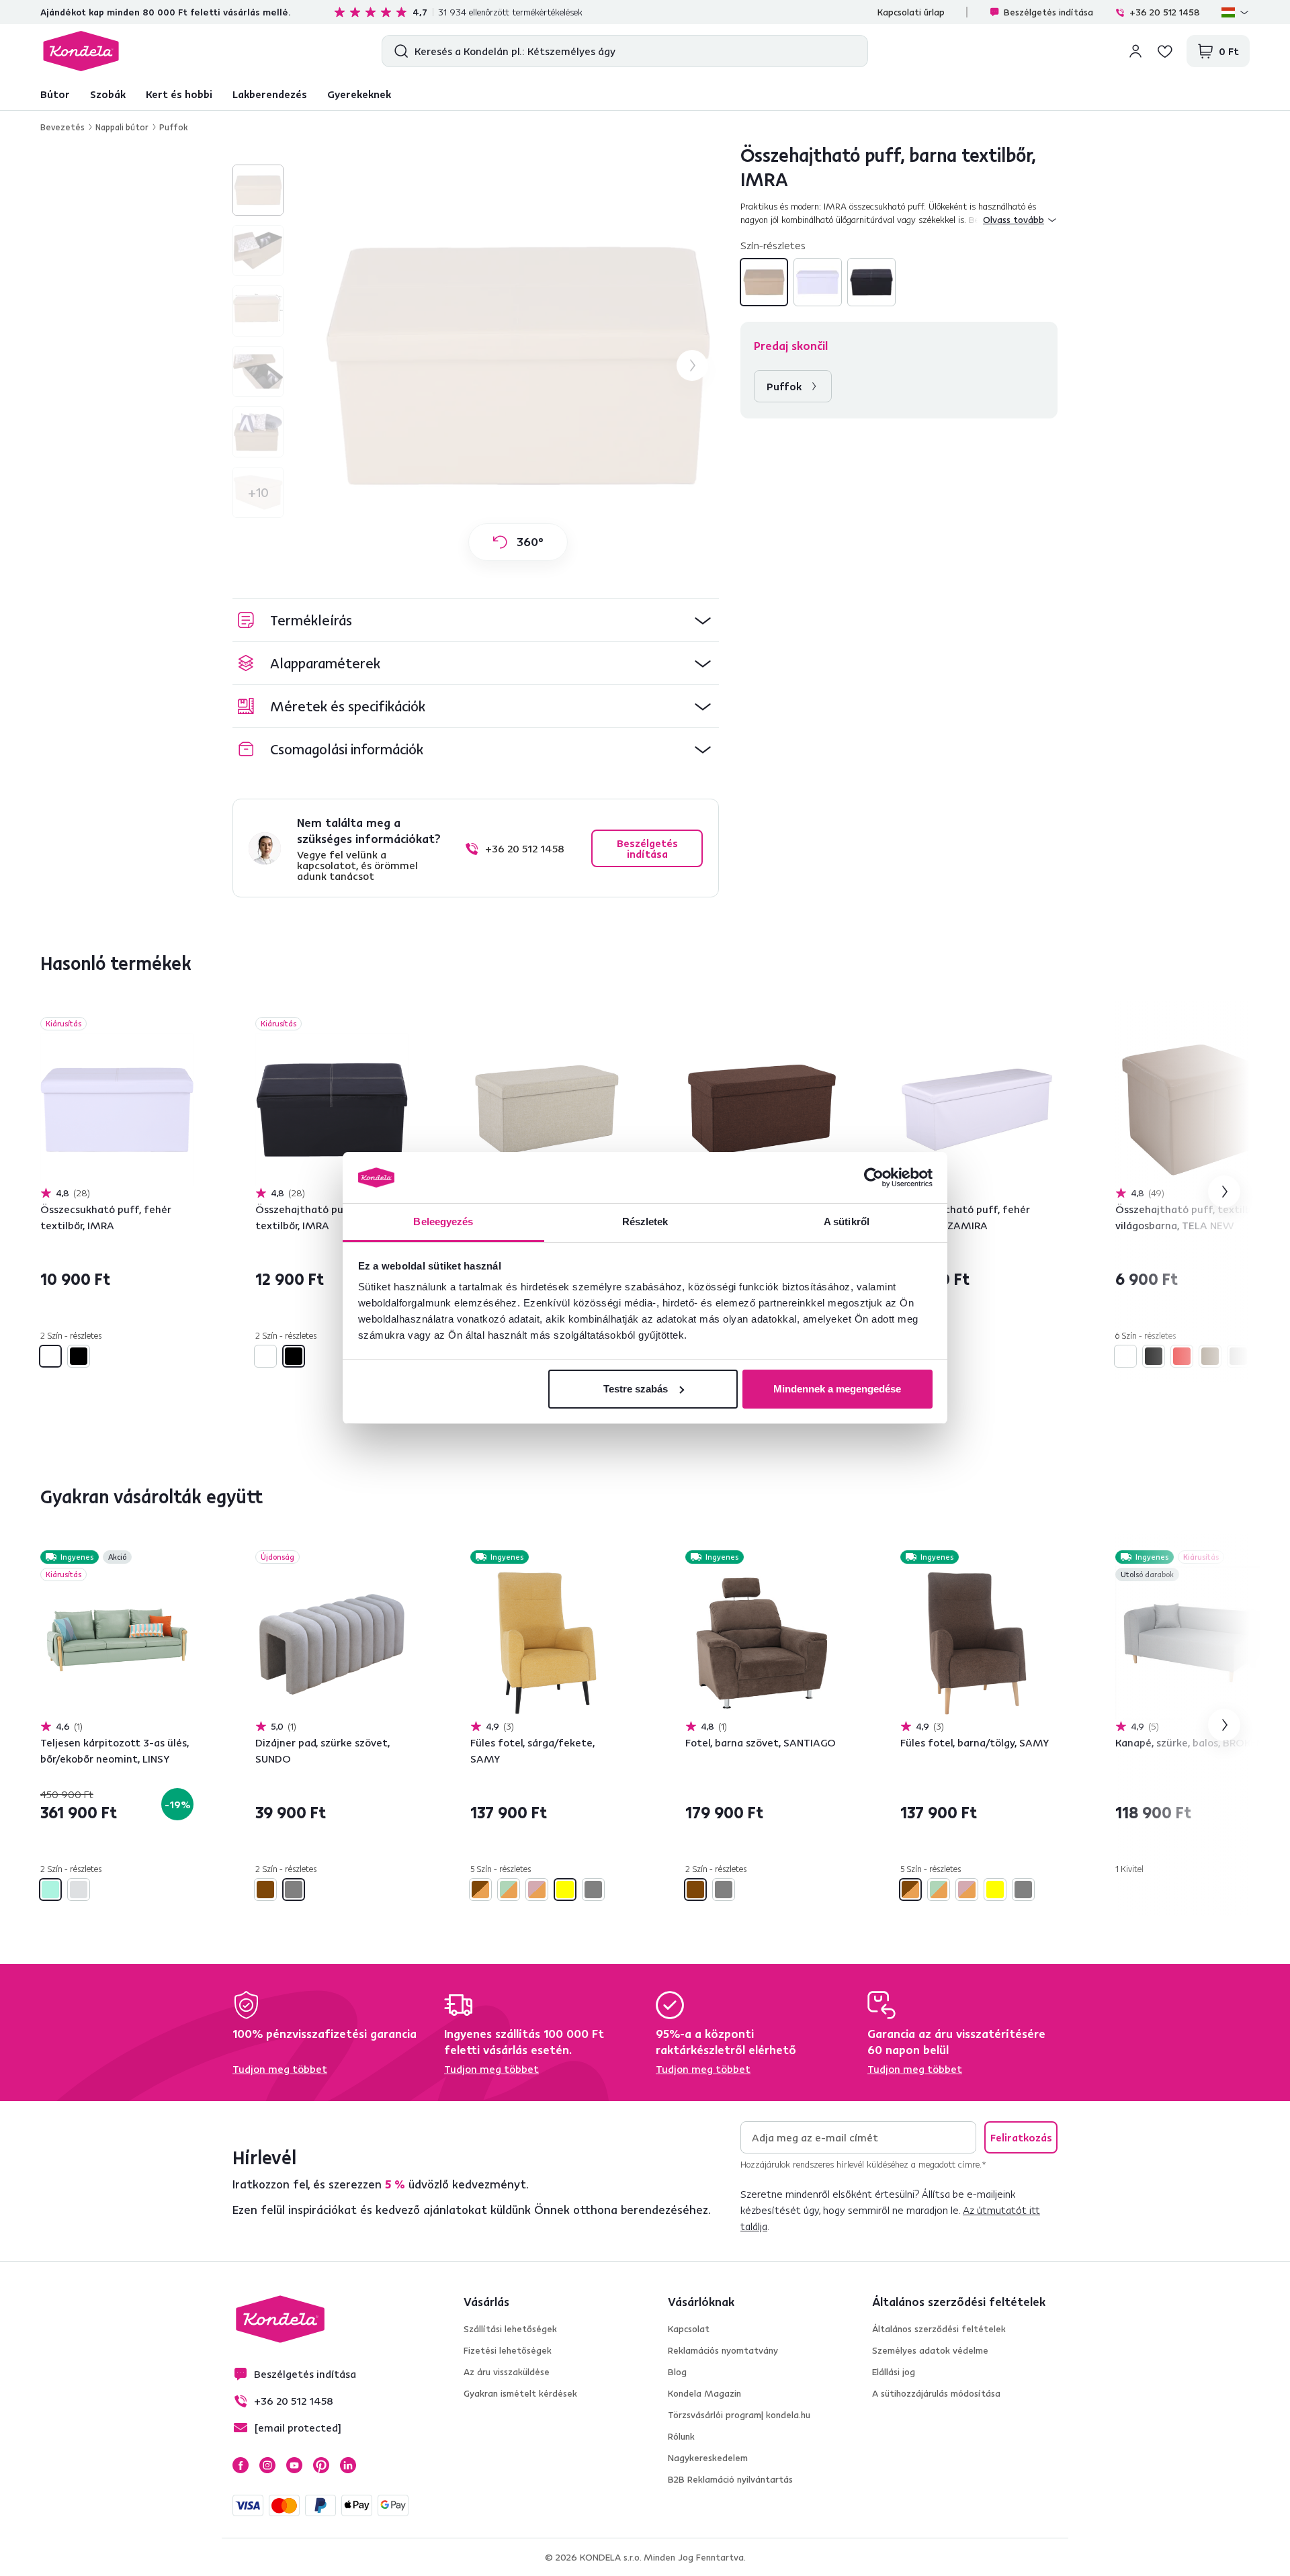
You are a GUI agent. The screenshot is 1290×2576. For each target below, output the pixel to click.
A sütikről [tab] (847, 1222)
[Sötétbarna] (1210, 1356)
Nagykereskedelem (708, 2458)
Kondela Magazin (704, 2393)
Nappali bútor (122, 127)
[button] (476, 620)
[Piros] (1182, 1356)
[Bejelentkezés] (1135, 51)
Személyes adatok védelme (930, 2350)
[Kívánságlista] (1165, 51)
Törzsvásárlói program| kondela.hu (739, 2415)
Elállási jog (894, 2372)
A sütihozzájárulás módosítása (936, 2393)
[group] (518, 365)
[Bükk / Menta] (509, 1890)
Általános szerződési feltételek (939, 2329)
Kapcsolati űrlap (911, 12)
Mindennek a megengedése (837, 1389)
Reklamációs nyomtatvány (723, 2350)
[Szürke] (1238, 1356)
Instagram (267, 2465)
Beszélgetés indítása (1048, 12)
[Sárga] (565, 1890)
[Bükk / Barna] (480, 1890)
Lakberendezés (270, 94)
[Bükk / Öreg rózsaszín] (537, 1890)
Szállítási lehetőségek (510, 2329)
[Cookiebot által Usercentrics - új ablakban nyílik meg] (874, 1178)
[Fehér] (818, 282)
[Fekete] (871, 282)
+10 (258, 492)
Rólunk (681, 2436)
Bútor (55, 94)
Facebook (241, 2465)
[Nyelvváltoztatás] (1236, 12)
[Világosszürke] (79, 1890)
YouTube (294, 2465)
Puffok (173, 127)
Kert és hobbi (179, 94)
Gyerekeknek (359, 94)
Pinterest (321, 2465)
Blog (677, 2372)
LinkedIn (348, 2465)
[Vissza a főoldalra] (81, 51)
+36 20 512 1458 (1165, 12)
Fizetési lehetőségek (508, 2350)
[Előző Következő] (117, 1110)
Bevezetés (62, 127)
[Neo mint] (50, 1890)
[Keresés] (398, 51)
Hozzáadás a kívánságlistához (185, 1025)
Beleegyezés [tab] (443, 1222)
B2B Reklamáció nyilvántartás (730, 2479)
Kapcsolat (689, 2329)
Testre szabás (636, 1389)
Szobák (108, 94)
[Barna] (764, 282)
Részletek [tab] (645, 1222)
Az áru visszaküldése (507, 2372)
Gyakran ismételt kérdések (520, 2393)
